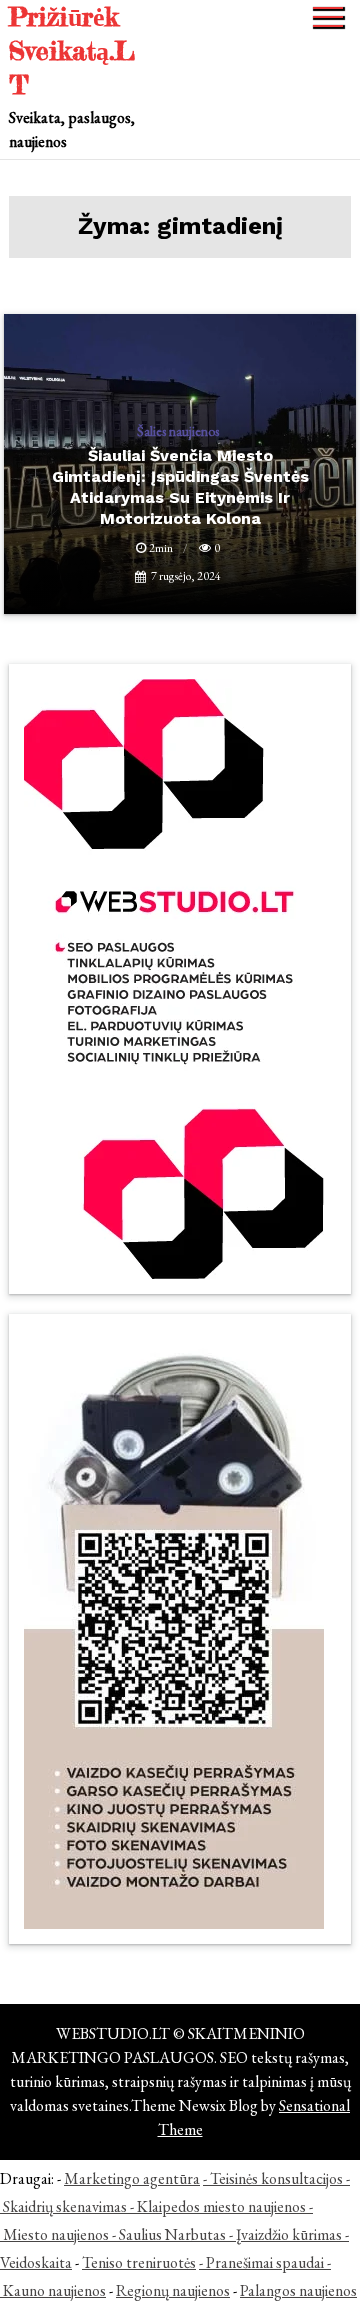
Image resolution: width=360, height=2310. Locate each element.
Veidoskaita (36, 2262)
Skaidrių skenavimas (65, 2206)
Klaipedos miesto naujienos (221, 2206)
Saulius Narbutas (172, 2234)
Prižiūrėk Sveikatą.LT (72, 50)
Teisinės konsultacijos (276, 2178)
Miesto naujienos (56, 2234)
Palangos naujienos (298, 2290)
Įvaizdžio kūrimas (289, 2234)
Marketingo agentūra (132, 2178)
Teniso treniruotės (139, 2262)
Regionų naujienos (173, 2290)
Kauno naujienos (54, 2290)
